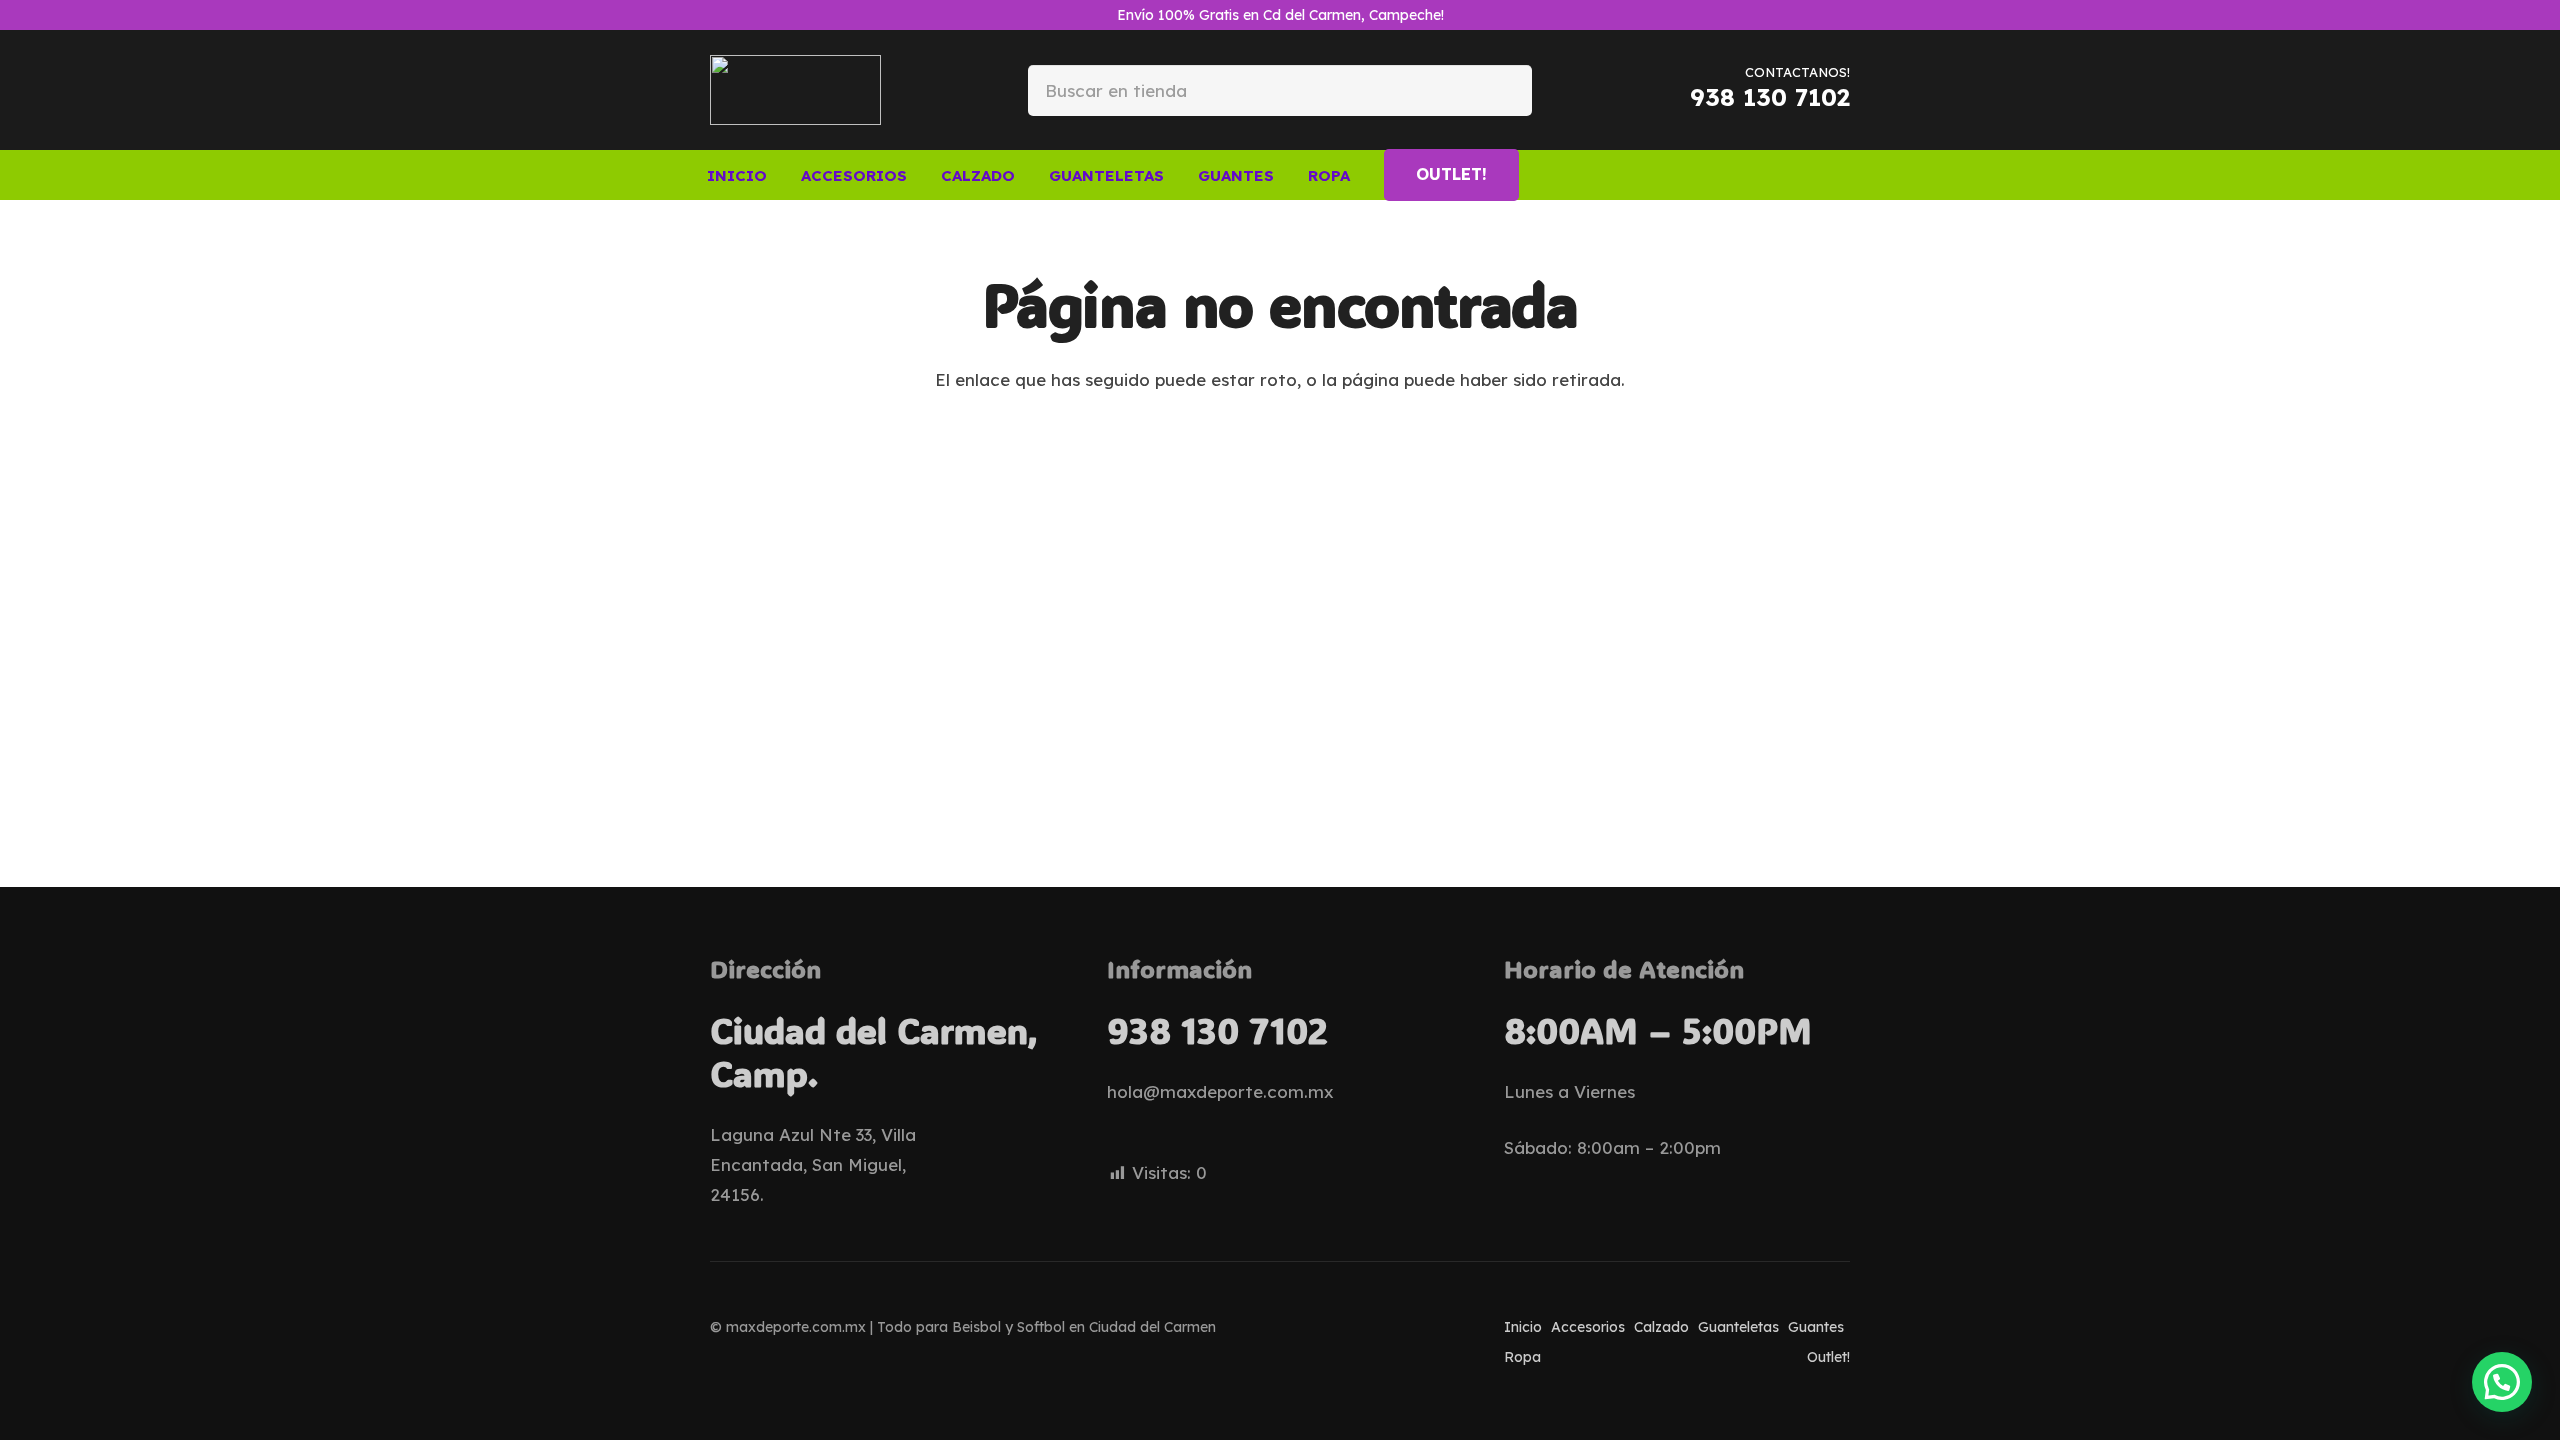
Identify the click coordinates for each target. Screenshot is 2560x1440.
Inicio (1523, 1327)
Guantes (1816, 1327)
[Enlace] (1788, 174)
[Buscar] (1500, 89)
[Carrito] (1824, 175)
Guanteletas (1738, 1327)
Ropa (1522, 1357)
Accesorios (1588, 1327)
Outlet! (1828, 1357)
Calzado (1661, 1327)
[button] (921, 175)
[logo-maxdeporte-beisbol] (795, 90)
